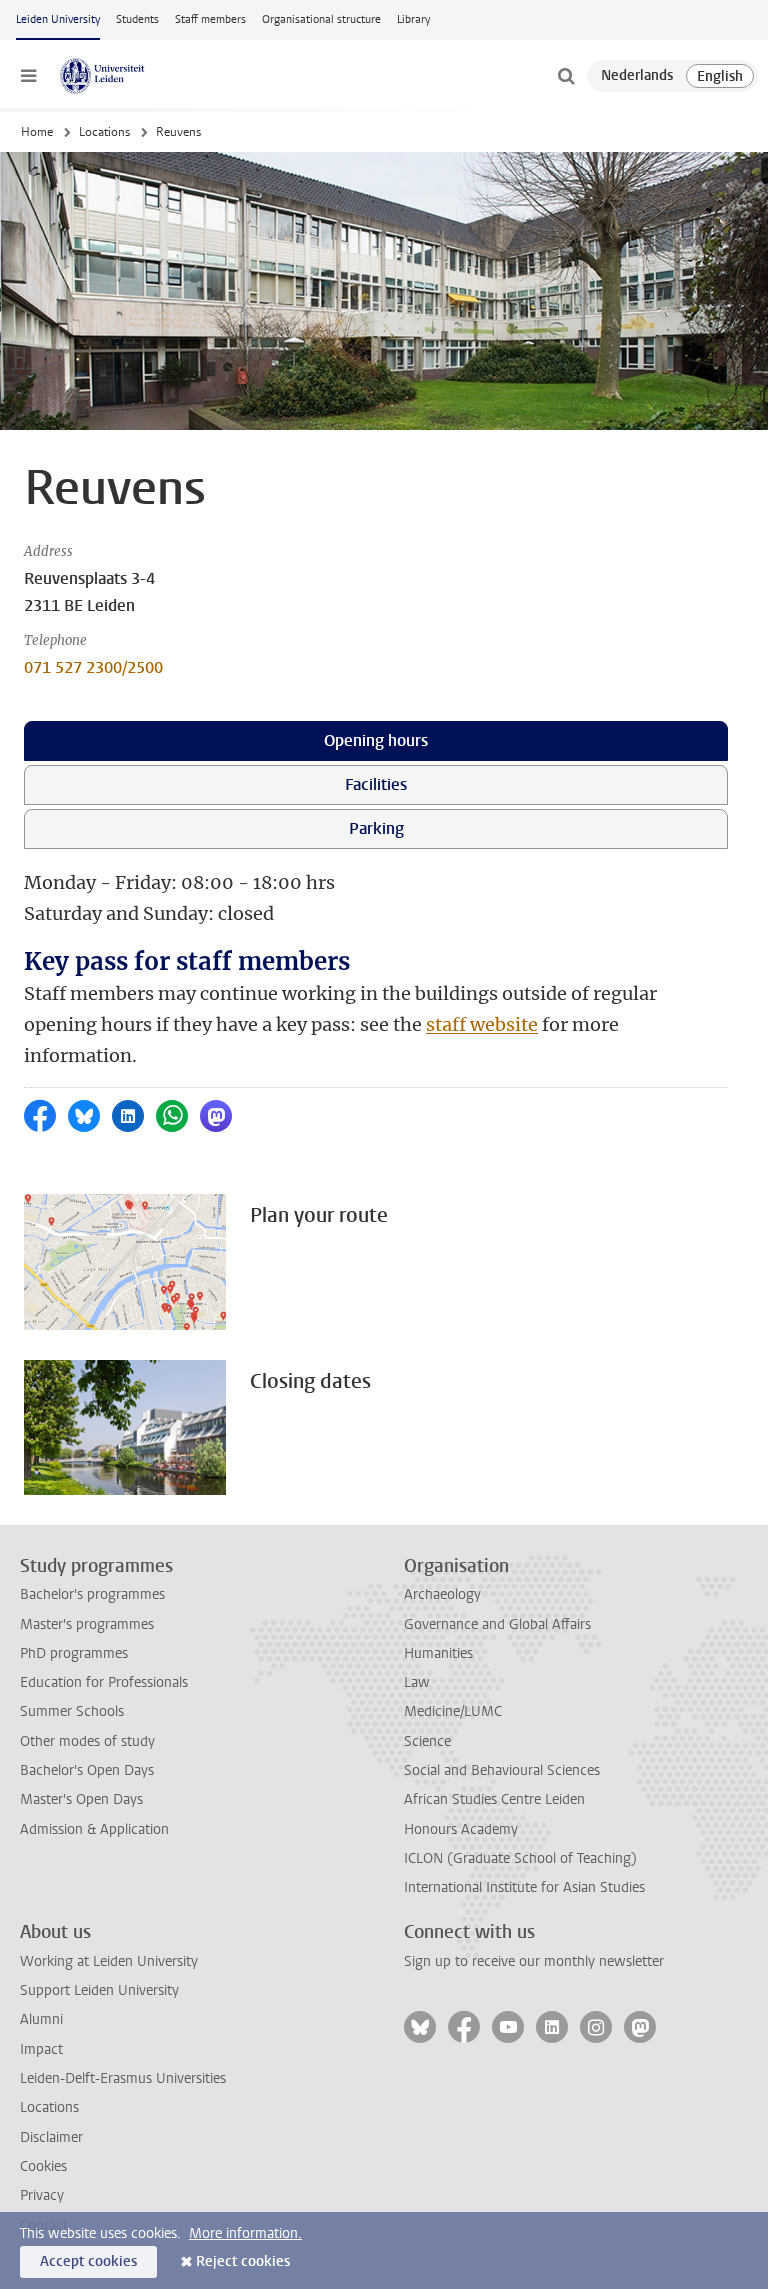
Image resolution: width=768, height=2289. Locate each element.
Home (37, 132)
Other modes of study (87, 1741)
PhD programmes (74, 1653)
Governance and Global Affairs (497, 1624)
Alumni (41, 2019)
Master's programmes (87, 1624)
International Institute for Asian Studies (524, 1887)
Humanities (438, 1653)
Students (137, 19)
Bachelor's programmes (92, 1594)
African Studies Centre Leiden (494, 1799)
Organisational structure (321, 19)
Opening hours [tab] (376, 740)
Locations (104, 132)
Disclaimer (51, 2137)
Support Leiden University (99, 1990)
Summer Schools (72, 1711)
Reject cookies (243, 2261)
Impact (41, 2049)
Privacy (42, 2195)
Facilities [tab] (376, 784)
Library (413, 19)
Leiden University (58, 19)
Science (427, 1741)
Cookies (43, 2166)
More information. (245, 2233)
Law (417, 1682)
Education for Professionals (104, 1682)
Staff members (210, 19)
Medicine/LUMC (453, 1711)
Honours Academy (461, 1829)
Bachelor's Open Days (87, 1770)
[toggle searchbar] (566, 76)
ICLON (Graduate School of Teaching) (520, 1858)
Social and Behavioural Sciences (502, 1770)
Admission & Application (94, 1829)
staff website (482, 1024)
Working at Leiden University (109, 1961)
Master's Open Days (81, 1799)
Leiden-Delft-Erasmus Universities (123, 2078)
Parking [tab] (376, 828)
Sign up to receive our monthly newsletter (534, 1961)
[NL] (637, 76)
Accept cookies (88, 2261)
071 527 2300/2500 (93, 667)
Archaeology (442, 1594)
